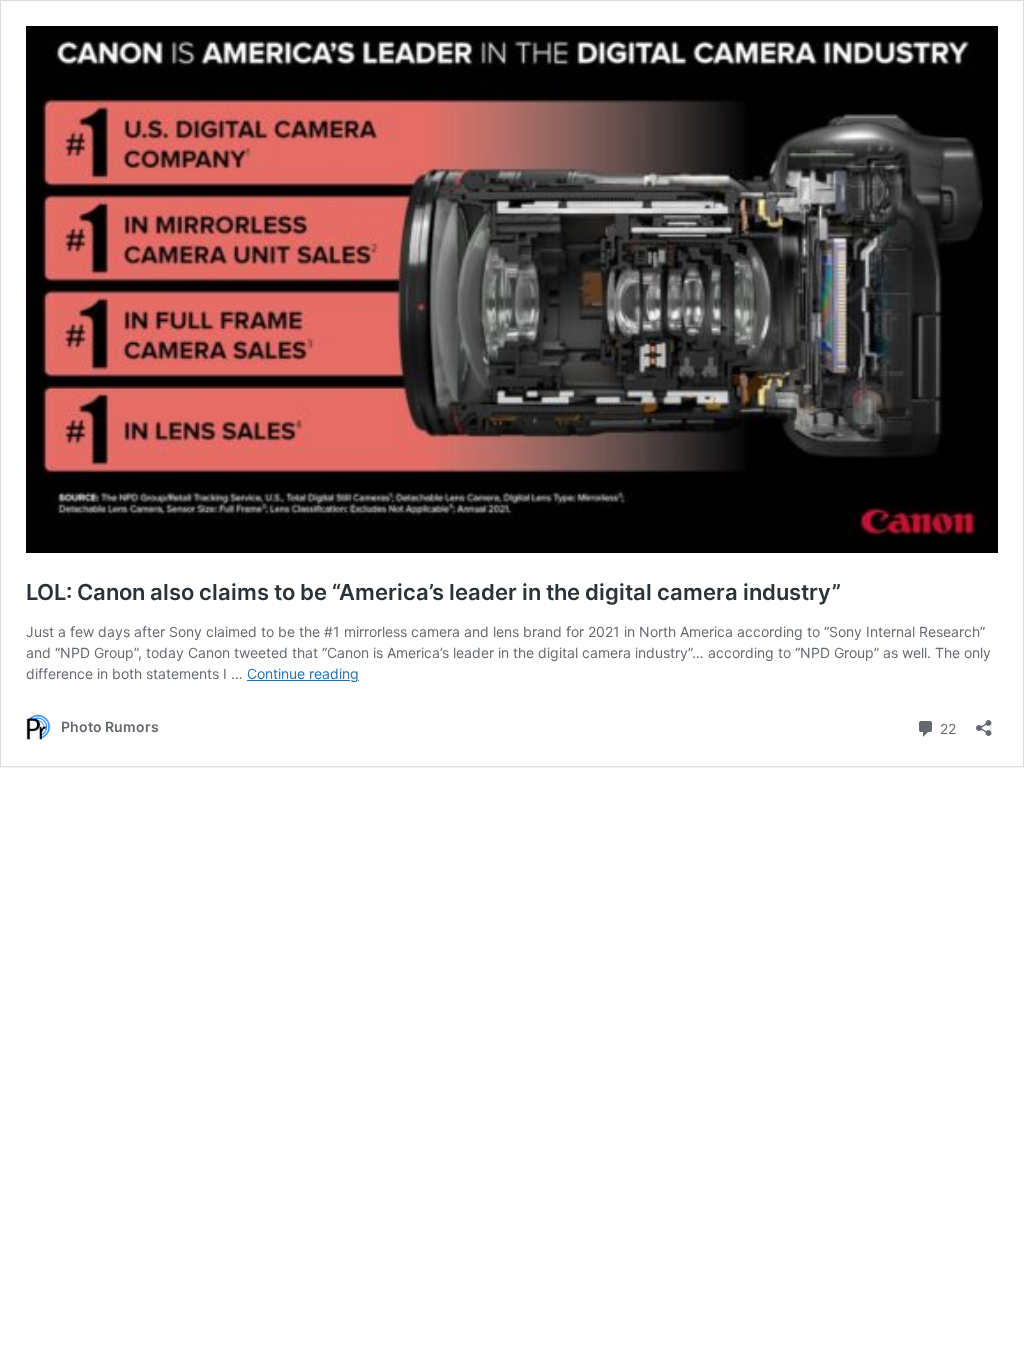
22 (946, 727)
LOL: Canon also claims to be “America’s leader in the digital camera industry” (433, 592)
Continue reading (303, 673)
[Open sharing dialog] (984, 721)
